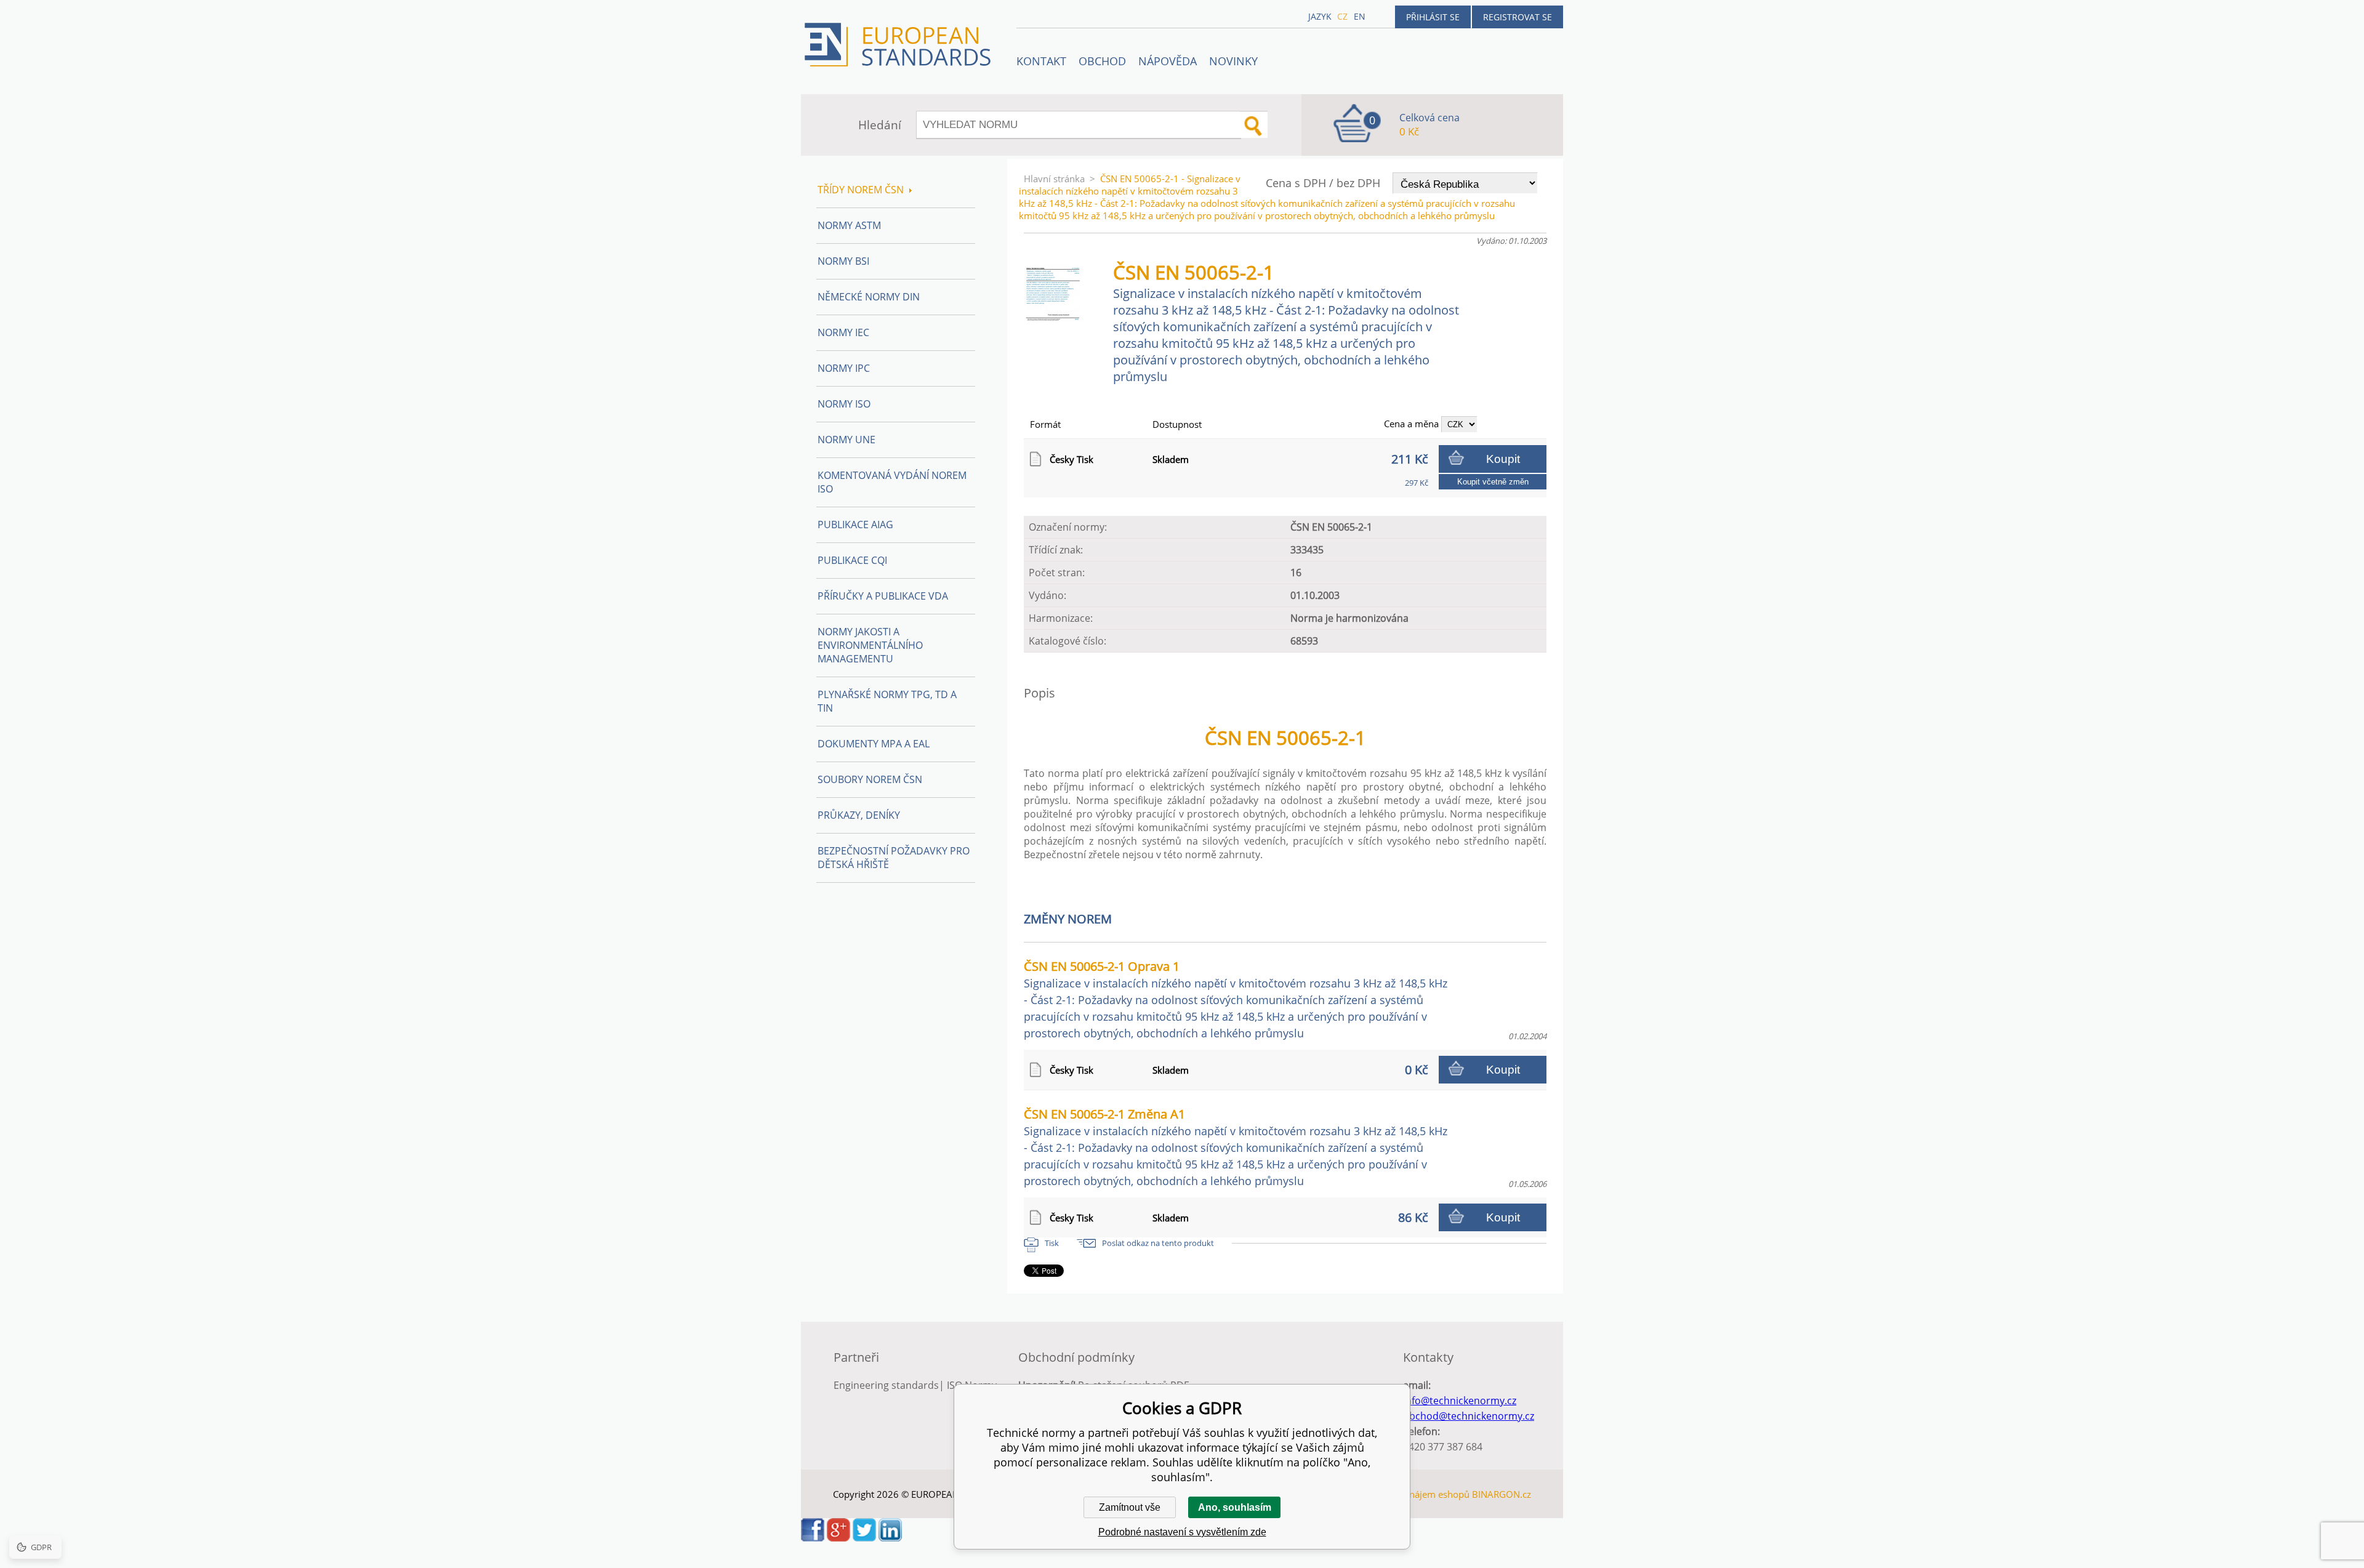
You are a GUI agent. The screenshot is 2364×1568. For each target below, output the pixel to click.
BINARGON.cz (1502, 1494)
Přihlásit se (1433, 17)
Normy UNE (846, 440)
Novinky (1233, 61)
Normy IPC (844, 368)
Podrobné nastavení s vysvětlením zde (1182, 1532)
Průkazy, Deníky (859, 815)
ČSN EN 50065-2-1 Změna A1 (1236, 1147)
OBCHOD (1102, 61)
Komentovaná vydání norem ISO (892, 482)
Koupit (1503, 459)
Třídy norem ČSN (861, 190)
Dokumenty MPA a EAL (874, 744)
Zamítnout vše (1130, 1507)
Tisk (1052, 1243)
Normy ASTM (849, 225)
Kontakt (1041, 61)
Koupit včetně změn (1493, 482)
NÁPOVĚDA (1168, 61)
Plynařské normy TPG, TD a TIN (887, 701)
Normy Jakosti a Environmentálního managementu (870, 645)
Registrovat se (1518, 17)
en (1360, 16)
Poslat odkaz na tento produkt (1158, 1243)
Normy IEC (843, 332)
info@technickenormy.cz (1460, 1401)
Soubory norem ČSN (870, 779)
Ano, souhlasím (1235, 1507)
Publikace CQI (852, 560)
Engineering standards (886, 1385)
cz (1342, 16)
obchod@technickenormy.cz (1469, 1416)
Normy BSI (843, 261)
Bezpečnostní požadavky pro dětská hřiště (894, 858)
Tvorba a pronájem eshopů (1412, 1494)
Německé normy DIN (869, 297)
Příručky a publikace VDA (883, 596)
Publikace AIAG (855, 525)
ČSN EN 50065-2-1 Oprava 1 (1236, 999)
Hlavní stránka (1054, 179)
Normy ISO (844, 404)
